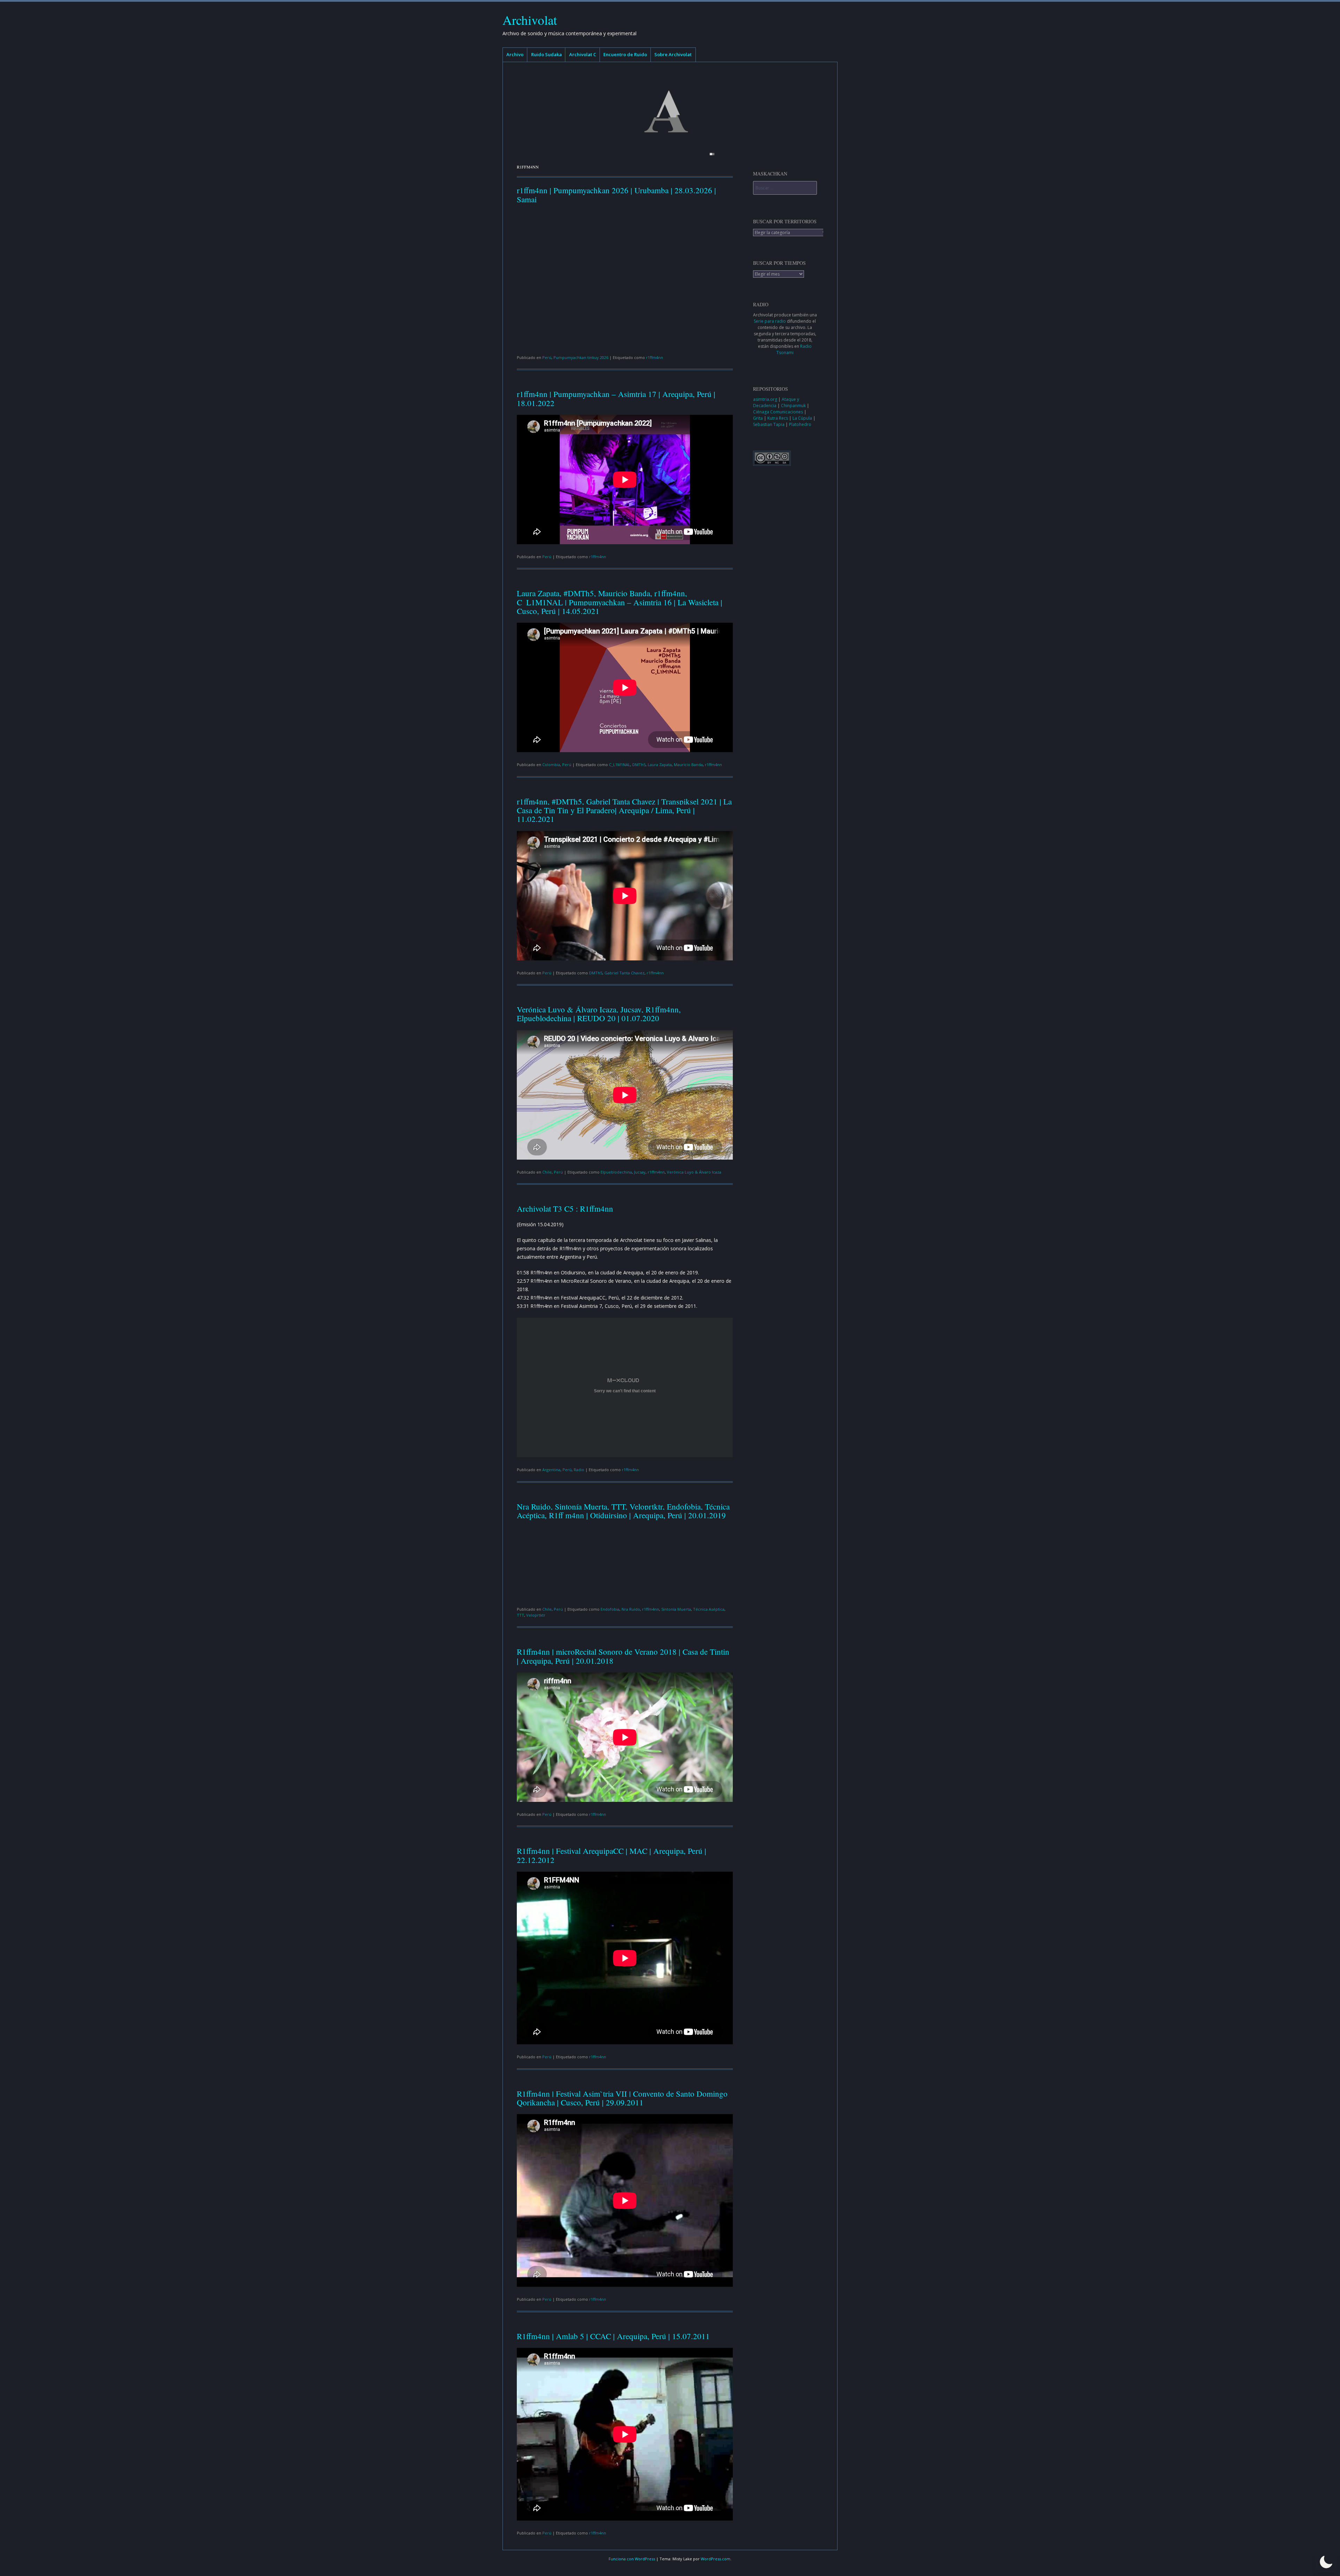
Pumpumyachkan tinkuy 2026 (581, 357)
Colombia (551, 765)
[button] (1326, 2562)
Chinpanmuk (794, 406)
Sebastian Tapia (769, 424)
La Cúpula (803, 418)
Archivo (515, 54)
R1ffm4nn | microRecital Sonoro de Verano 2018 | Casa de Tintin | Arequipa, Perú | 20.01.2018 (623, 1656)
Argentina (551, 1470)
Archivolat (530, 20)
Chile (547, 1172)
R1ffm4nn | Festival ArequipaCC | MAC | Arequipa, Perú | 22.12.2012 (612, 1855)
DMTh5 (639, 765)
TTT (520, 1615)
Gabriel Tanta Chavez (624, 973)
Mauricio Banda (688, 765)
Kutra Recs (778, 418)
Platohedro (800, 424)
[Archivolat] (670, 111)
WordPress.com (716, 2559)
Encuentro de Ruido (625, 54)
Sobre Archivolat (673, 54)
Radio (579, 1470)
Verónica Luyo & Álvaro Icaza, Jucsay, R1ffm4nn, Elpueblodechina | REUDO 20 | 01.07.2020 (599, 1014)
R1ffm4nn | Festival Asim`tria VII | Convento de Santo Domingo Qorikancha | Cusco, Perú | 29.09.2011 (622, 2098)
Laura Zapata (660, 765)
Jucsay (640, 1172)
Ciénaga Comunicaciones (779, 412)
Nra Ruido (631, 1609)
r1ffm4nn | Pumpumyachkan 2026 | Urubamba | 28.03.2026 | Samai (616, 194)
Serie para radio (770, 321)
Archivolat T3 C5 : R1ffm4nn (565, 1208)
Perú (547, 357)
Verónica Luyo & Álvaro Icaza (694, 1172)
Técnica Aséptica (709, 1609)
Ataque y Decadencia (776, 402)
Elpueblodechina (616, 1172)
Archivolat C (583, 54)
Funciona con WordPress (632, 2559)
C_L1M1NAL (620, 765)
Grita (758, 418)
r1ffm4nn (654, 357)
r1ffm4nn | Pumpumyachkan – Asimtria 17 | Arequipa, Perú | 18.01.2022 (616, 398)
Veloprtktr (536, 1615)
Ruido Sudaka (546, 54)
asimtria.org (766, 399)
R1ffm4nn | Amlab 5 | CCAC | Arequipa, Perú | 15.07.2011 (613, 2336)
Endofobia (610, 1609)
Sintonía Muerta (676, 1609)
